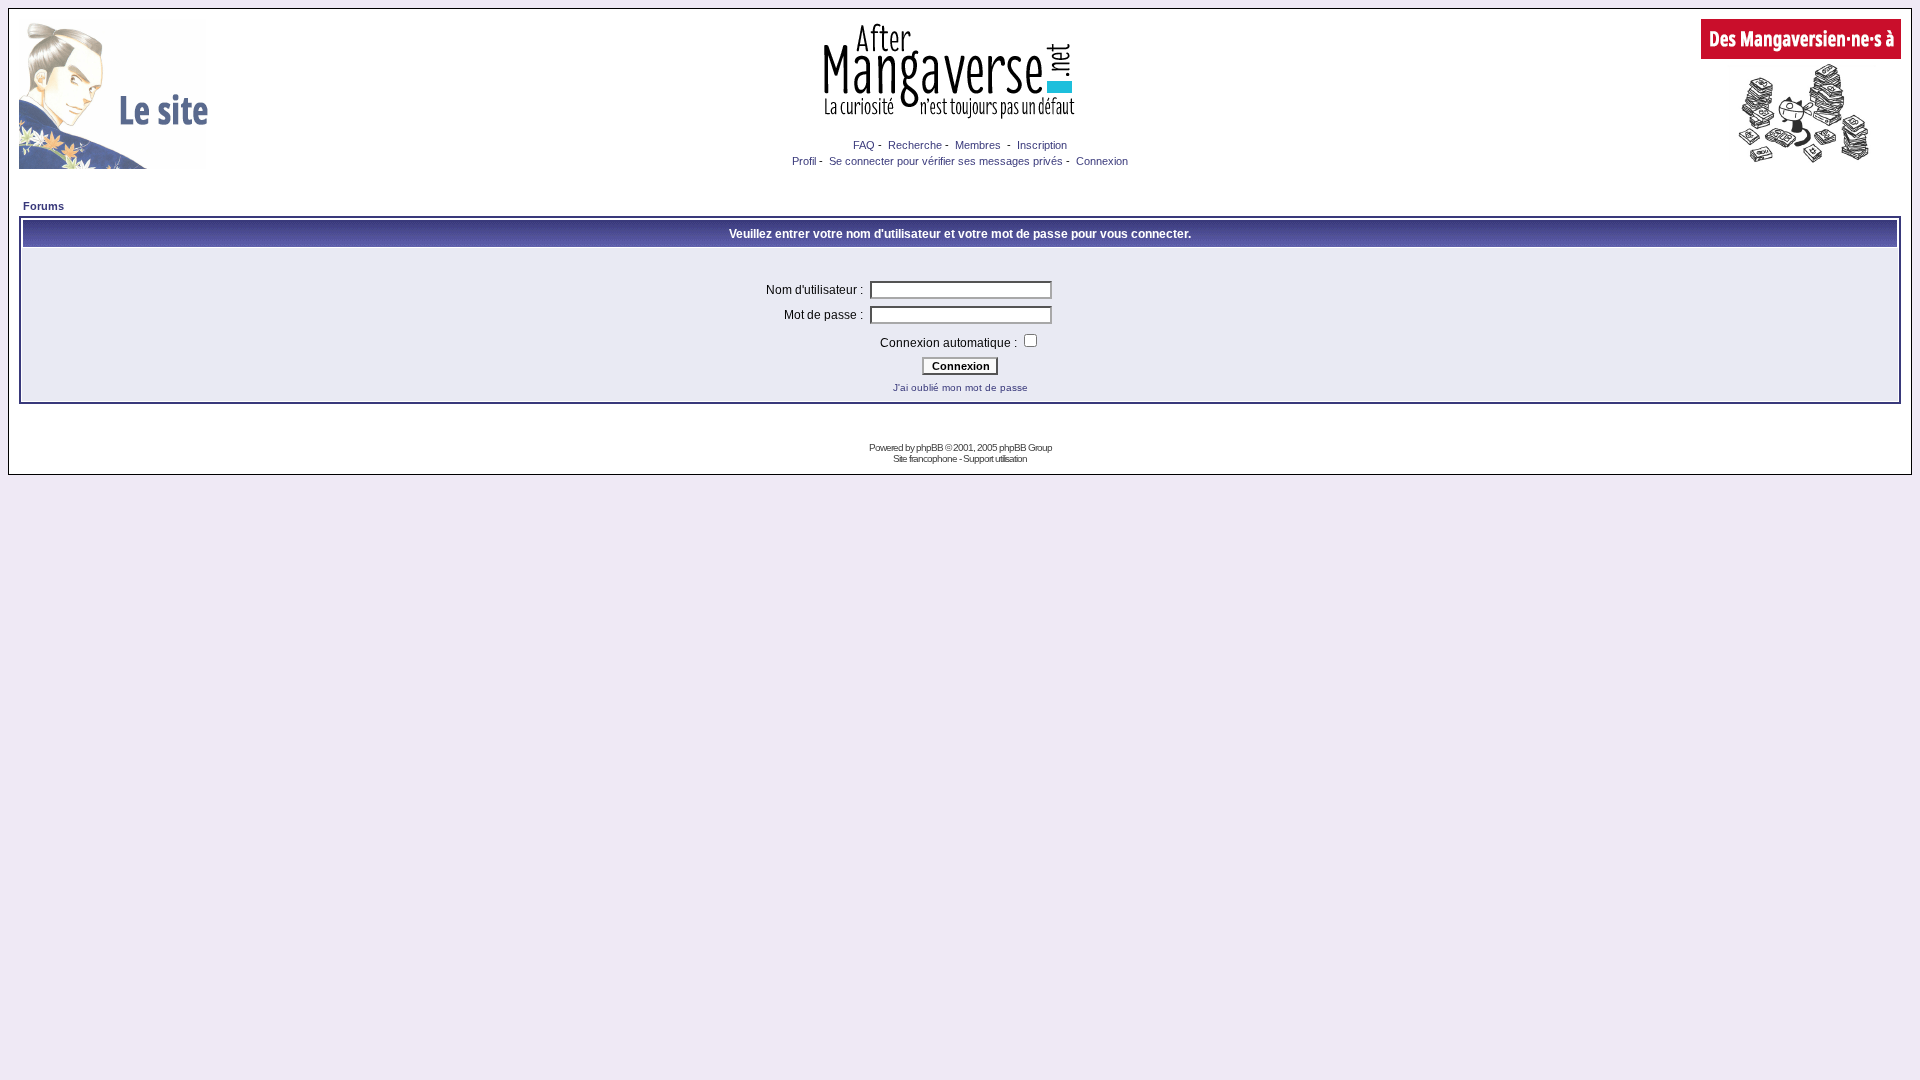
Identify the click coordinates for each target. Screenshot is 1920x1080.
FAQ (864, 145)
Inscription (1042, 145)
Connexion (1102, 161)
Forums (43, 206)
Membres (978, 145)
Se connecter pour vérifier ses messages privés (946, 161)
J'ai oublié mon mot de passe (960, 387)
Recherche (915, 145)
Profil (804, 161)
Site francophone (925, 458)
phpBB (929, 447)
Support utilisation (995, 458)
